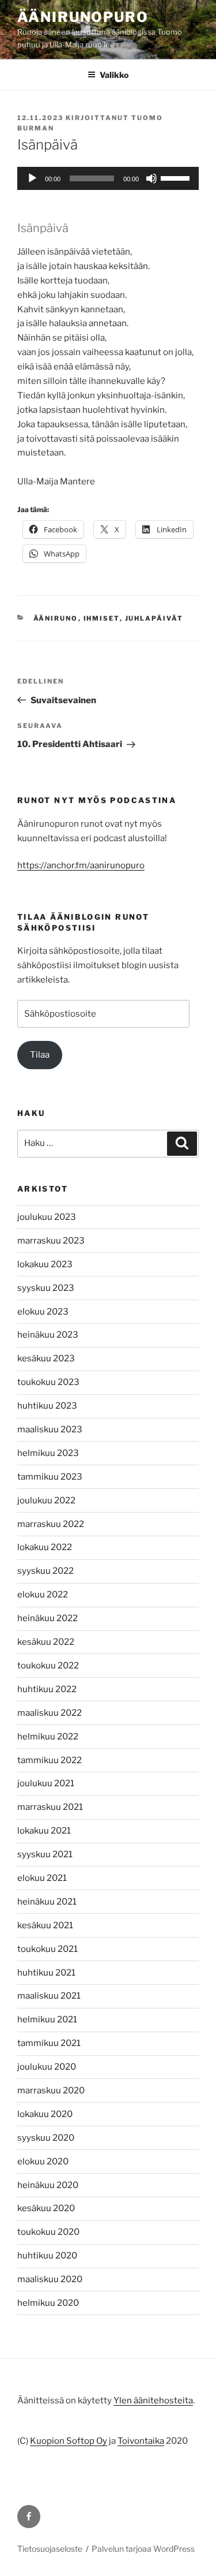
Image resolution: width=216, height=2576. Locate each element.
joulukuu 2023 (47, 1217)
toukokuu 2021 (48, 1949)
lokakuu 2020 (45, 2114)
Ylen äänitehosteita (153, 2400)
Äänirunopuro (83, 17)
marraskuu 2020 (51, 2090)
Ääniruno (56, 618)
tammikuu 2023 (50, 1477)
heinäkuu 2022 (48, 1618)
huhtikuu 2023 (47, 1406)
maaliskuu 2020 (50, 2279)
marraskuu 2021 (50, 1807)
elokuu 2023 (43, 1312)
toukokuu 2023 (48, 1382)
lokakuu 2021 (44, 1831)
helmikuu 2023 (48, 1453)
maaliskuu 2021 (49, 1996)
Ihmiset (102, 618)
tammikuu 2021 (49, 2043)
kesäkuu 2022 (46, 1642)
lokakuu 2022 (45, 1547)
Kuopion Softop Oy (69, 2441)
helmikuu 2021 (47, 2019)
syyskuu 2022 (46, 1571)
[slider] (177, 177)
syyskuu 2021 (45, 1854)
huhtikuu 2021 (46, 1973)
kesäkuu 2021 (45, 1925)
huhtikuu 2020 (47, 2256)
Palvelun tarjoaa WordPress (143, 2549)
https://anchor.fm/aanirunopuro (81, 865)
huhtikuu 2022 (47, 1689)
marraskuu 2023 (51, 1241)
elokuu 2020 (43, 2161)
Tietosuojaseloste (50, 2549)
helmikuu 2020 (48, 2303)
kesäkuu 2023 (46, 1358)
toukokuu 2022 (48, 1666)
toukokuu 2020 (48, 2232)
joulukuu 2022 (46, 1500)
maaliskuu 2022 (50, 1713)
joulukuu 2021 (46, 1783)
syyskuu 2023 (46, 1288)
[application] (108, 178)
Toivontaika (141, 2441)
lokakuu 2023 (45, 1264)
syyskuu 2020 (46, 2138)
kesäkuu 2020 (46, 2208)
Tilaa (40, 1055)
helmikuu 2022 (48, 1737)
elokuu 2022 (43, 1595)
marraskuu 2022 (51, 1524)
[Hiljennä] (151, 178)
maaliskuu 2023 (50, 1429)
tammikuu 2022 (50, 1760)
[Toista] (32, 178)
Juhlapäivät (154, 618)
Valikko (114, 75)
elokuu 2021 (42, 1878)
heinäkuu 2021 (47, 1902)
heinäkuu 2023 (48, 1335)
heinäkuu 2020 (48, 2185)
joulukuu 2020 (47, 2067)
